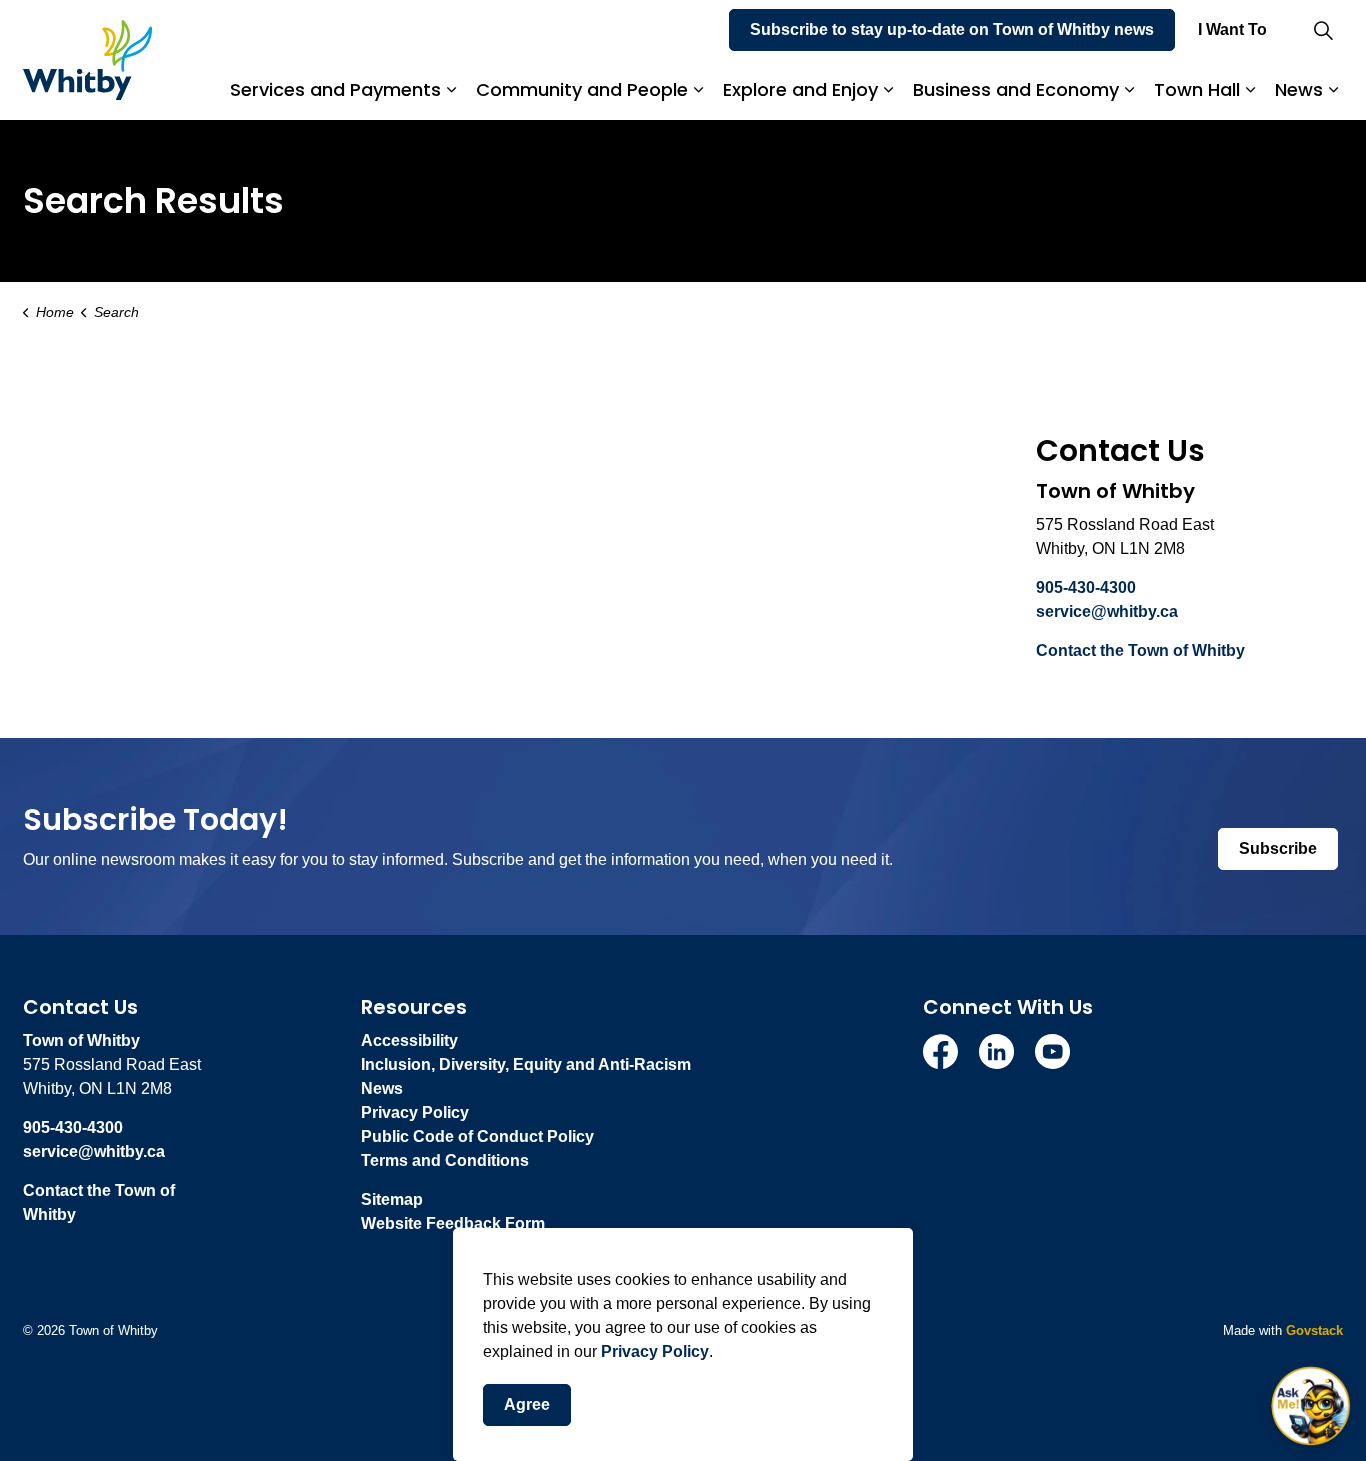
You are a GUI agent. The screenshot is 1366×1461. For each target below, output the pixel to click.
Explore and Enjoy (800, 89)
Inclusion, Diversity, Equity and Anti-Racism (526, 1064)
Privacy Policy (655, 1351)
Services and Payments (335, 89)
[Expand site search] (1323, 30)
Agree (527, 1404)
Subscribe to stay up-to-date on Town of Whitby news (952, 29)
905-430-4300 (1086, 587)
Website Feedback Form (453, 1223)
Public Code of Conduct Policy (477, 1136)
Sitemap (392, 1199)
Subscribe (1278, 848)
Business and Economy (1016, 89)
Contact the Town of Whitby (1140, 650)
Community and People (582, 89)
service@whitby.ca (1107, 611)
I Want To (1232, 29)
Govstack (1314, 1330)
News (1299, 89)
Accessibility (409, 1040)
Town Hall (1197, 89)
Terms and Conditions (445, 1160)
